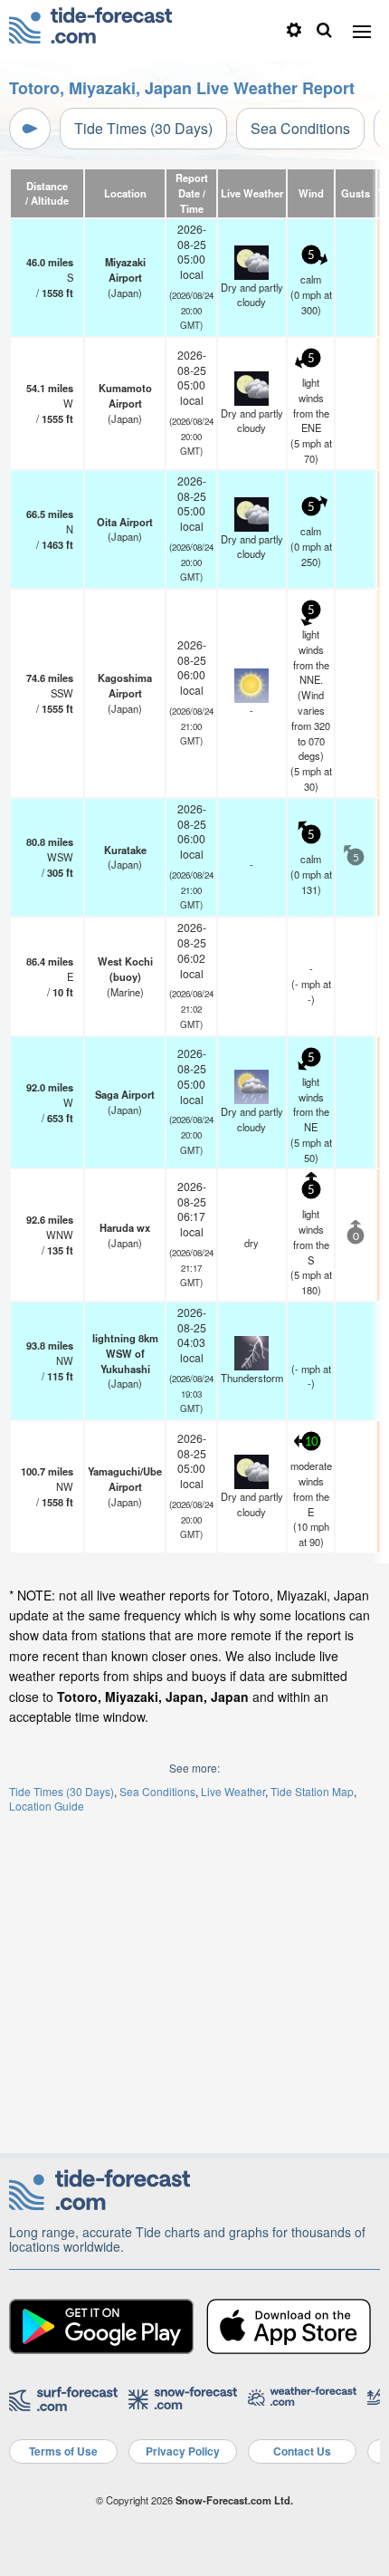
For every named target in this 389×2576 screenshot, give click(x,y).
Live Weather (233, 1791)
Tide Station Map (312, 1791)
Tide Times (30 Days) (143, 128)
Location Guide (47, 1806)
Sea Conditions (300, 128)
